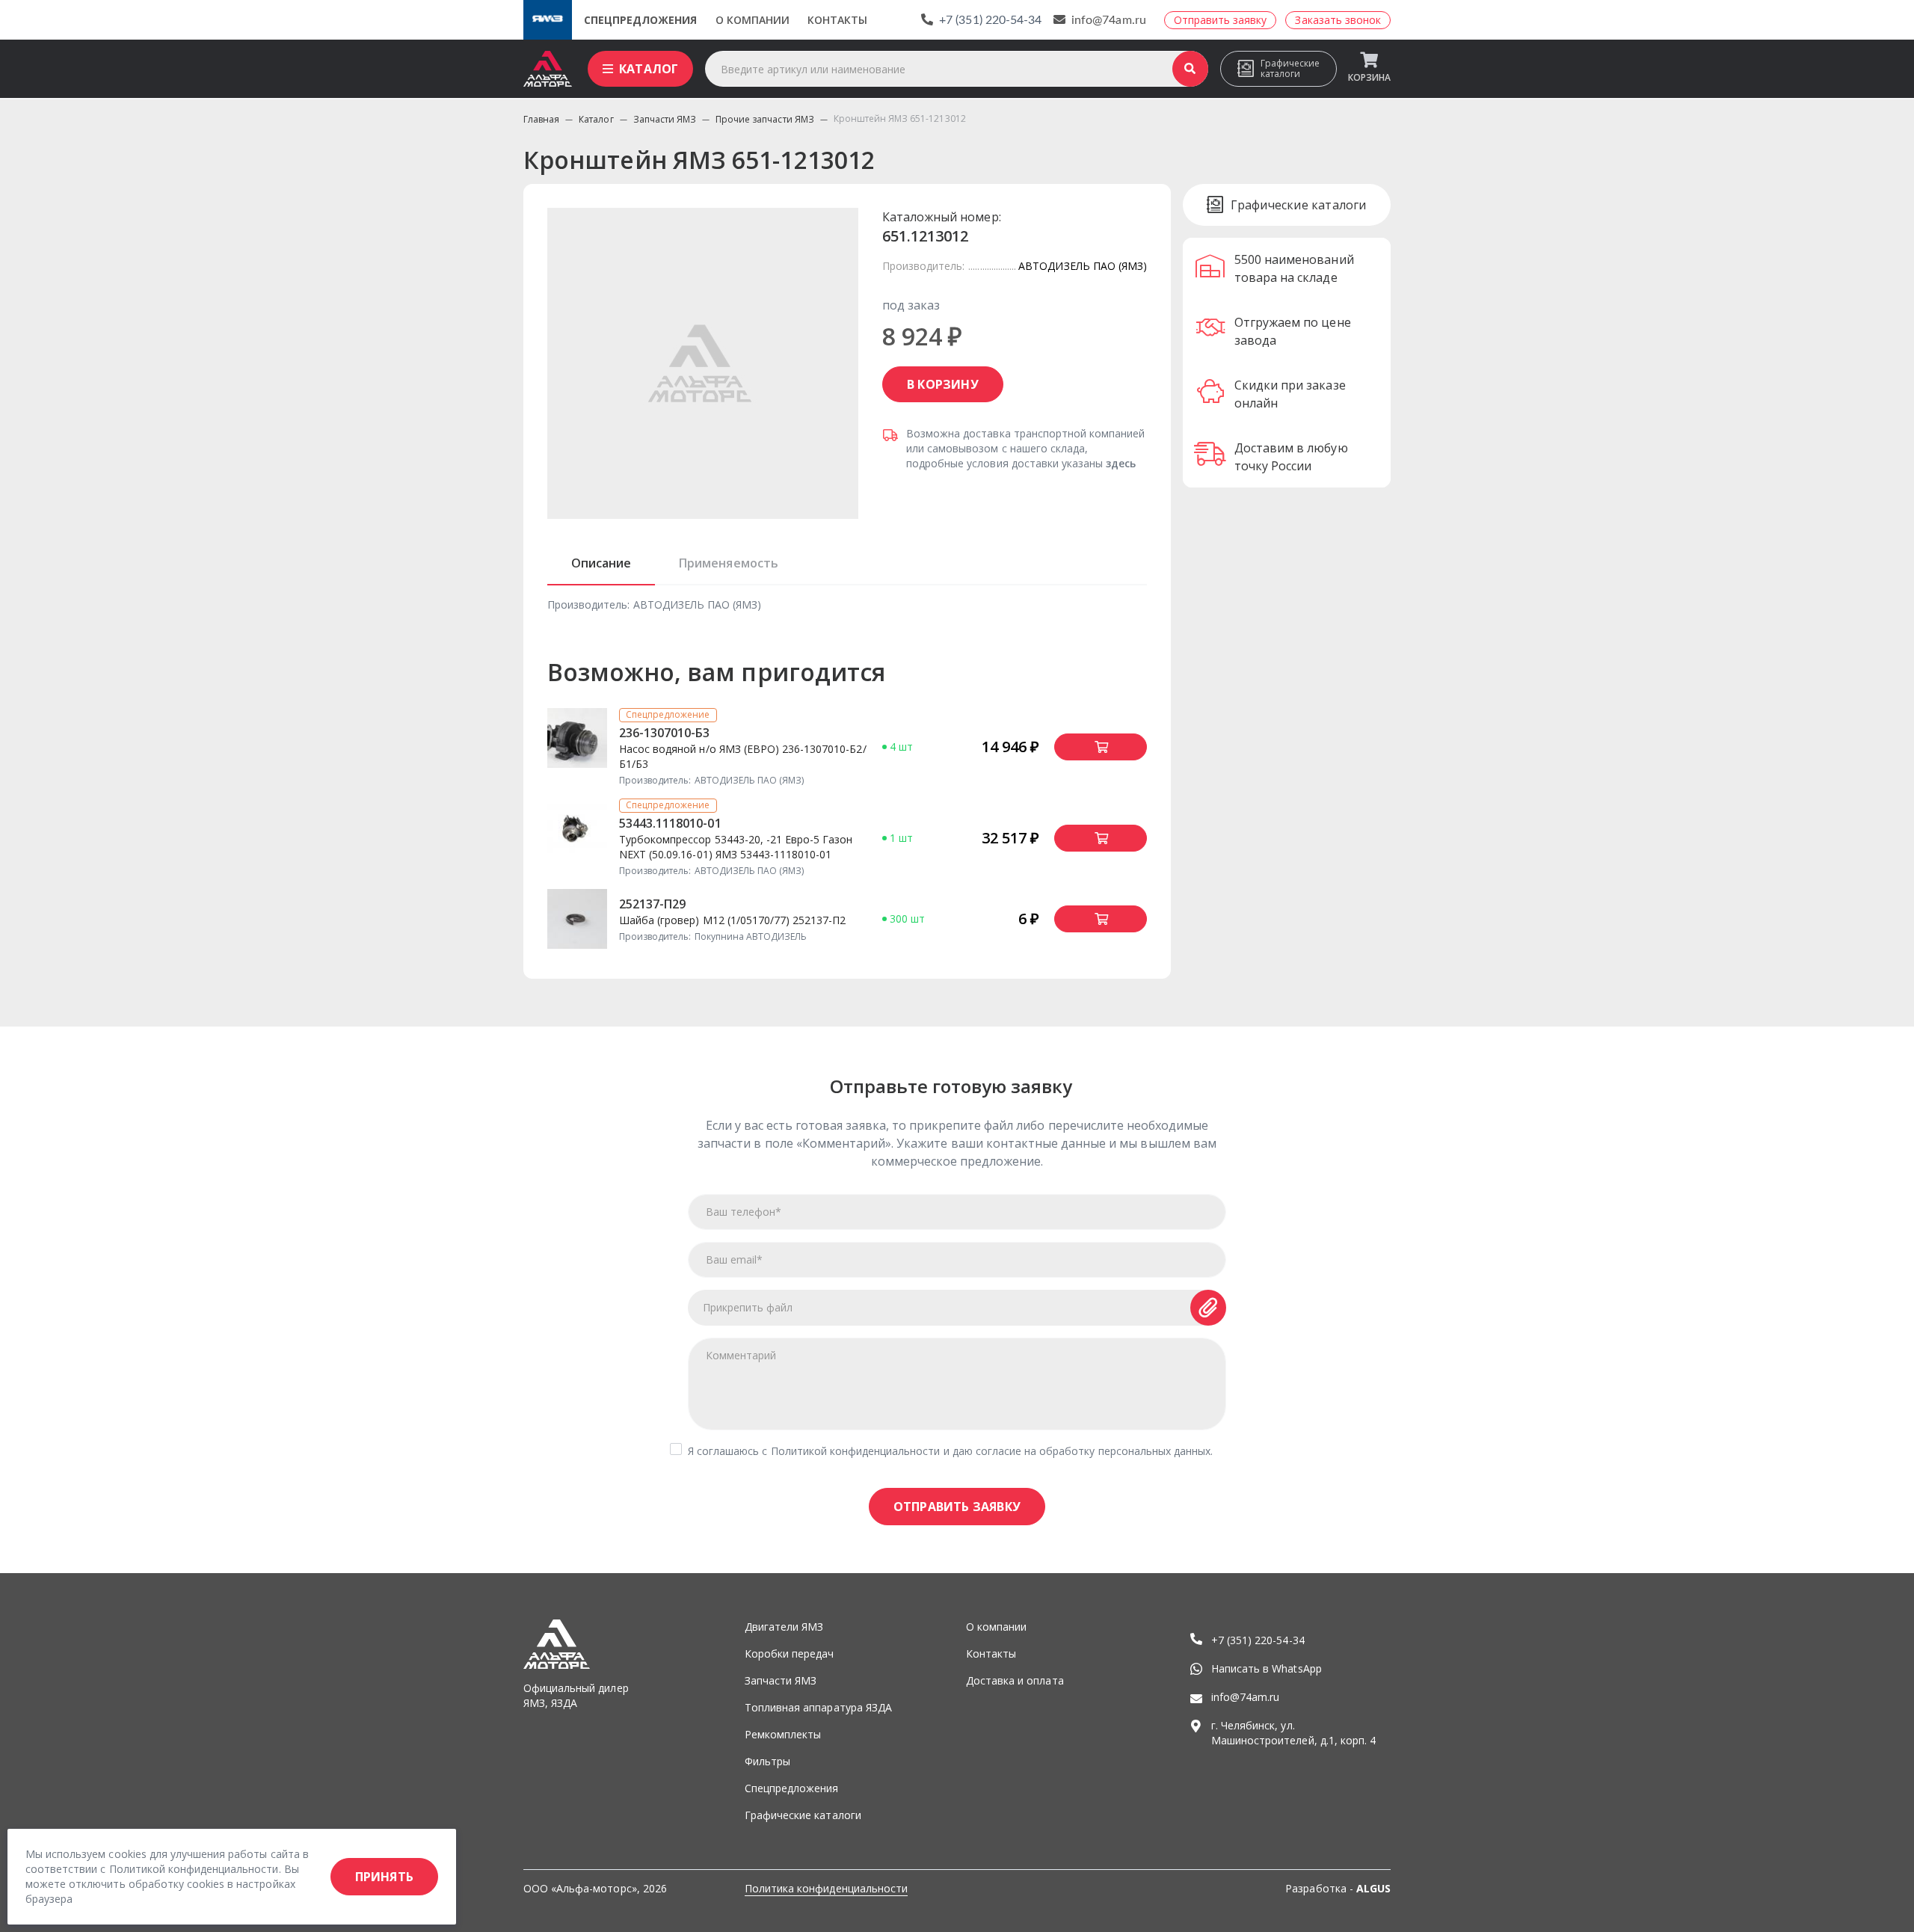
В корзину (943, 384)
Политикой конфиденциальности (856, 1451)
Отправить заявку (957, 1507)
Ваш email (734, 1259)
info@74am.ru (1109, 20)
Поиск (1190, 69)
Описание (601, 563)
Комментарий (741, 1355)
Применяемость (728, 563)
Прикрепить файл (748, 1307)
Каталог (649, 69)
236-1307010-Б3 (665, 733)
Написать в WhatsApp (1267, 1668)
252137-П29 (652, 904)
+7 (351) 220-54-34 (990, 20)
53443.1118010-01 (670, 823)
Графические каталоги (1290, 68)
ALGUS (1373, 1888)
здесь (1121, 463)
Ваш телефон (744, 1212)
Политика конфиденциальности (826, 1888)
